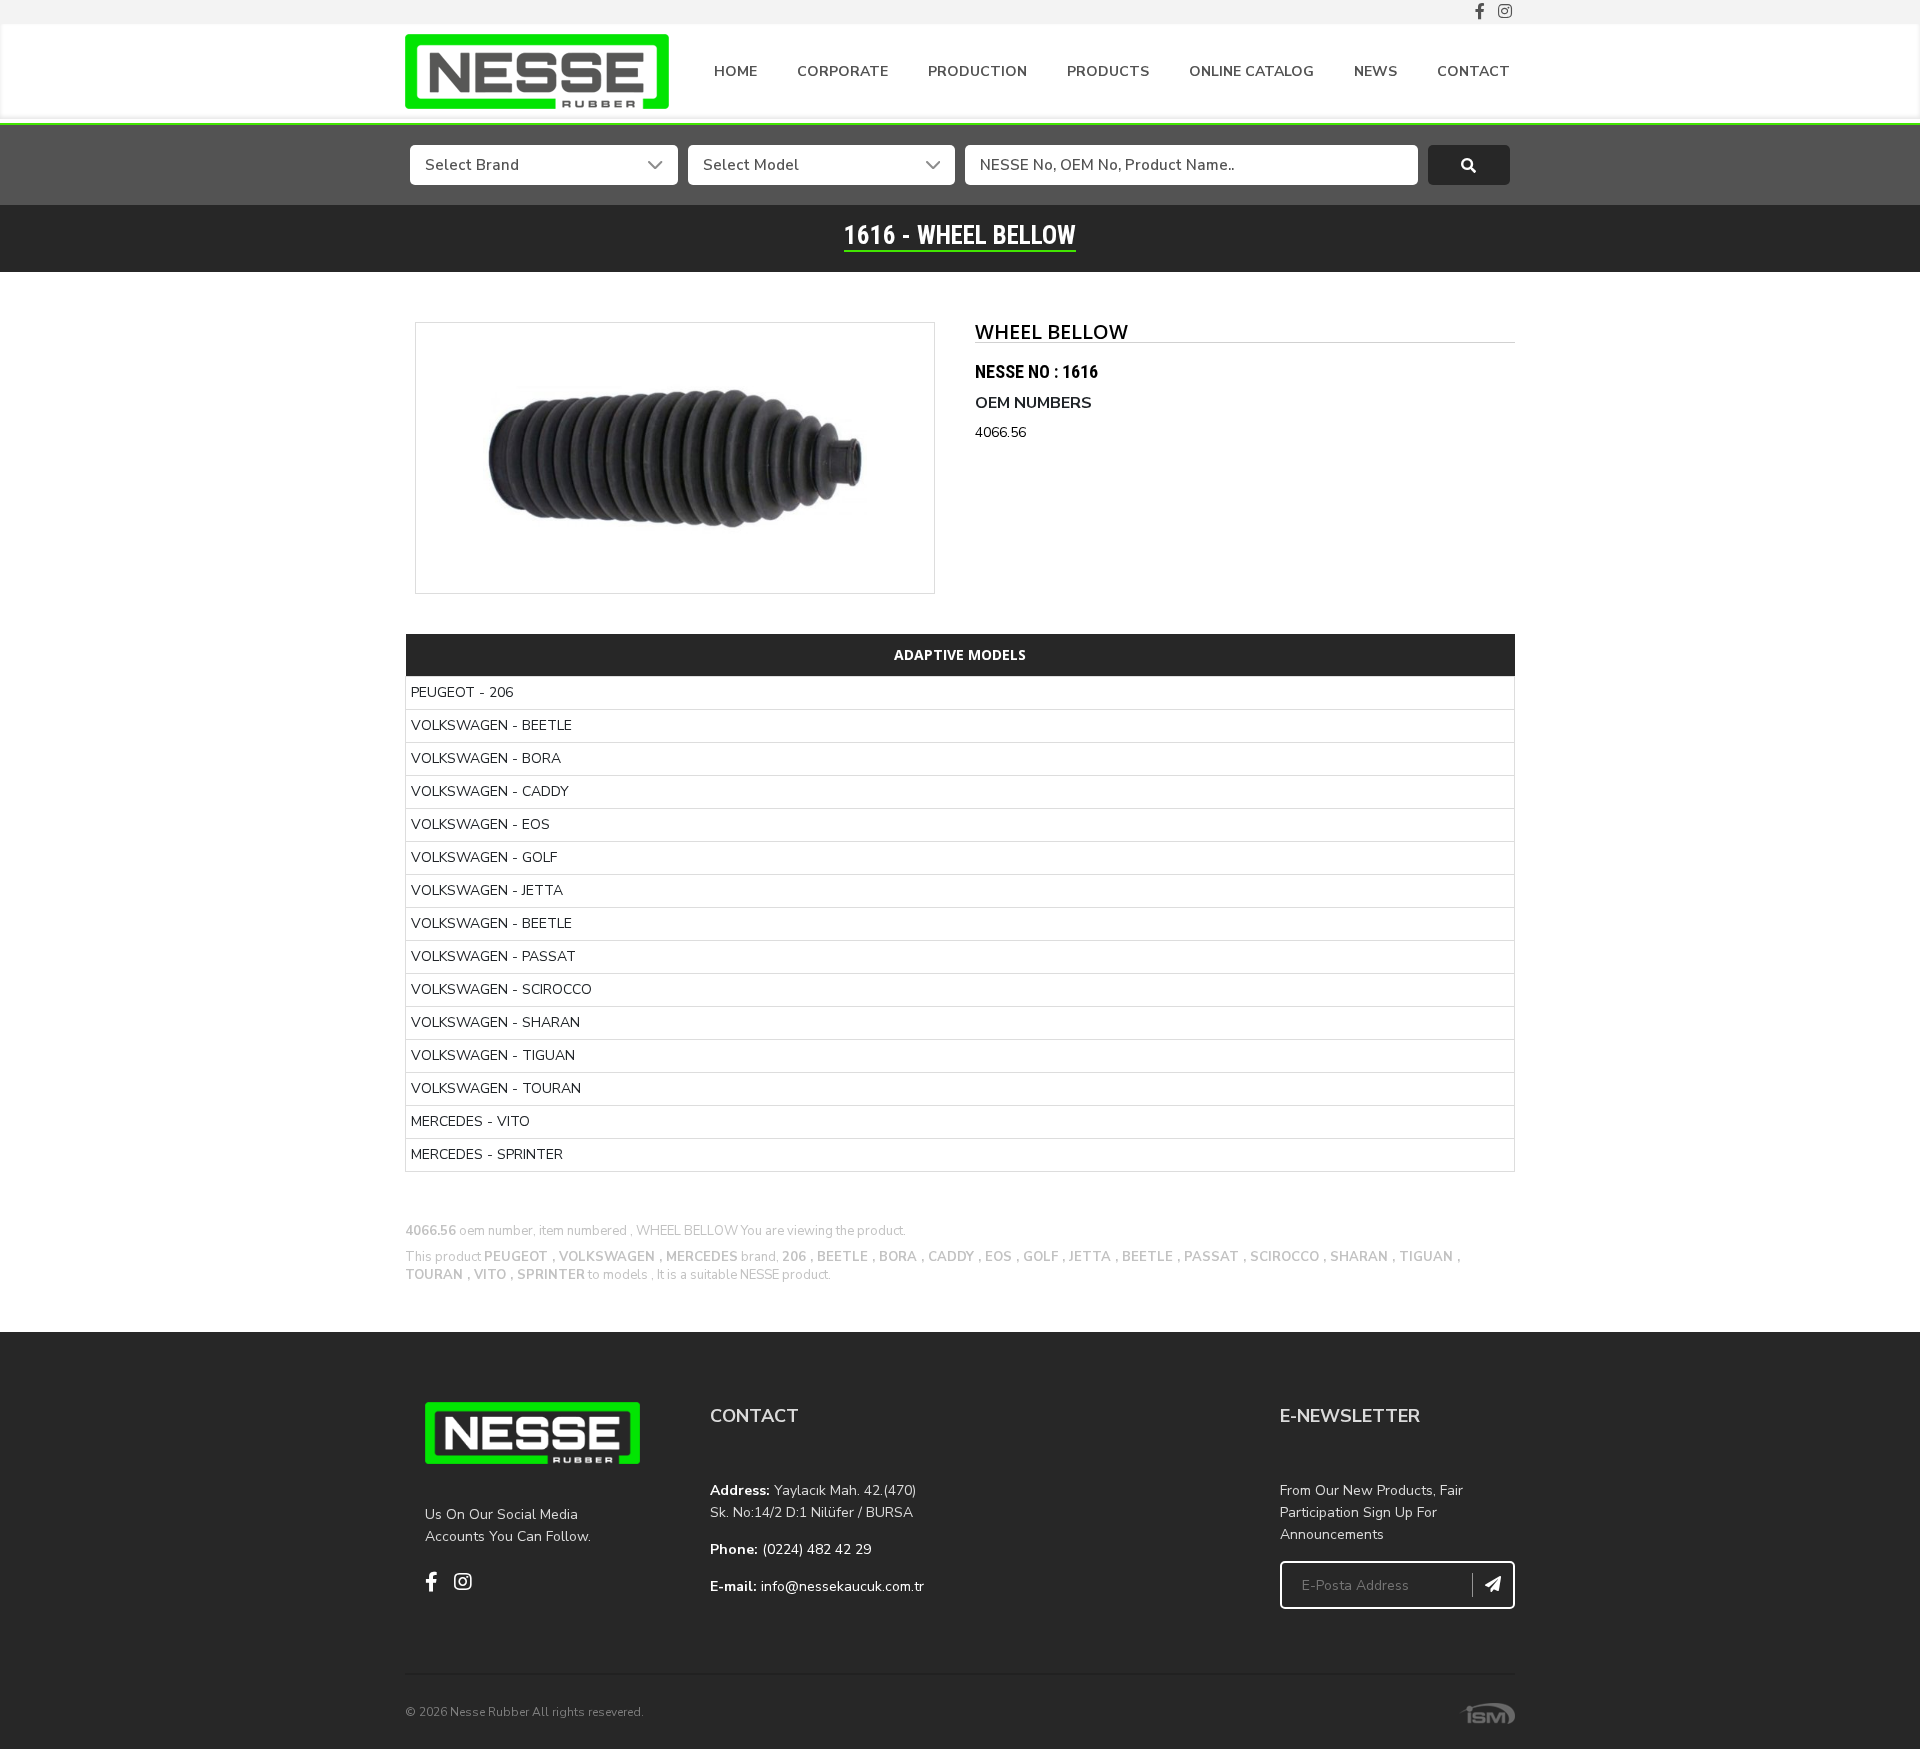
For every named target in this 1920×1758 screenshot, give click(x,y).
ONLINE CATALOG (1251, 71)
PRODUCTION (977, 71)
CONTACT (1473, 71)
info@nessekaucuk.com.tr (842, 1586)
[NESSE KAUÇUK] (1102, 1502)
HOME (735, 71)
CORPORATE (842, 71)
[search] (1469, 165)
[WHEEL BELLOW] (675, 458)
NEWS (1375, 71)
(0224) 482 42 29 (816, 1549)
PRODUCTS (1108, 71)
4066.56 (1000, 432)
